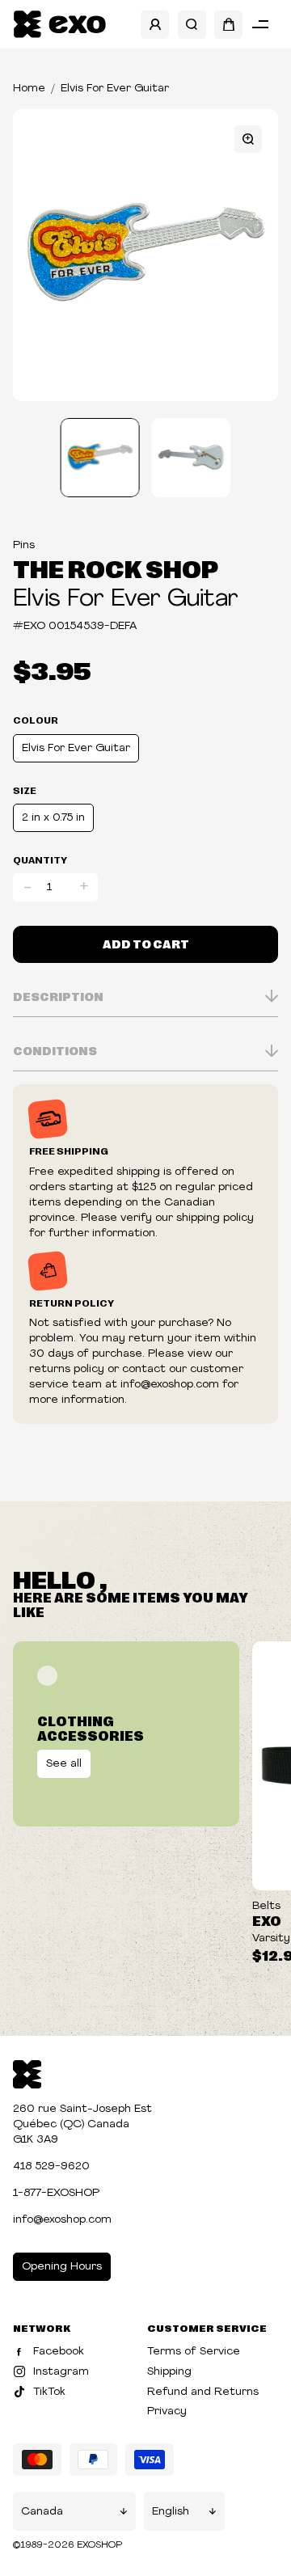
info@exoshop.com (62, 2220)
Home (29, 89)
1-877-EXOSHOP (56, 2193)
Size (25, 790)
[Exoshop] (27, 2073)
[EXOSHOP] (59, 25)
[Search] (192, 25)
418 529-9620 (51, 2166)
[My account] (155, 25)
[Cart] (228, 25)
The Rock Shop (116, 568)
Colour (36, 720)
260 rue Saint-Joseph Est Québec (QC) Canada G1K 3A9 (82, 2124)
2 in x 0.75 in (53, 818)
